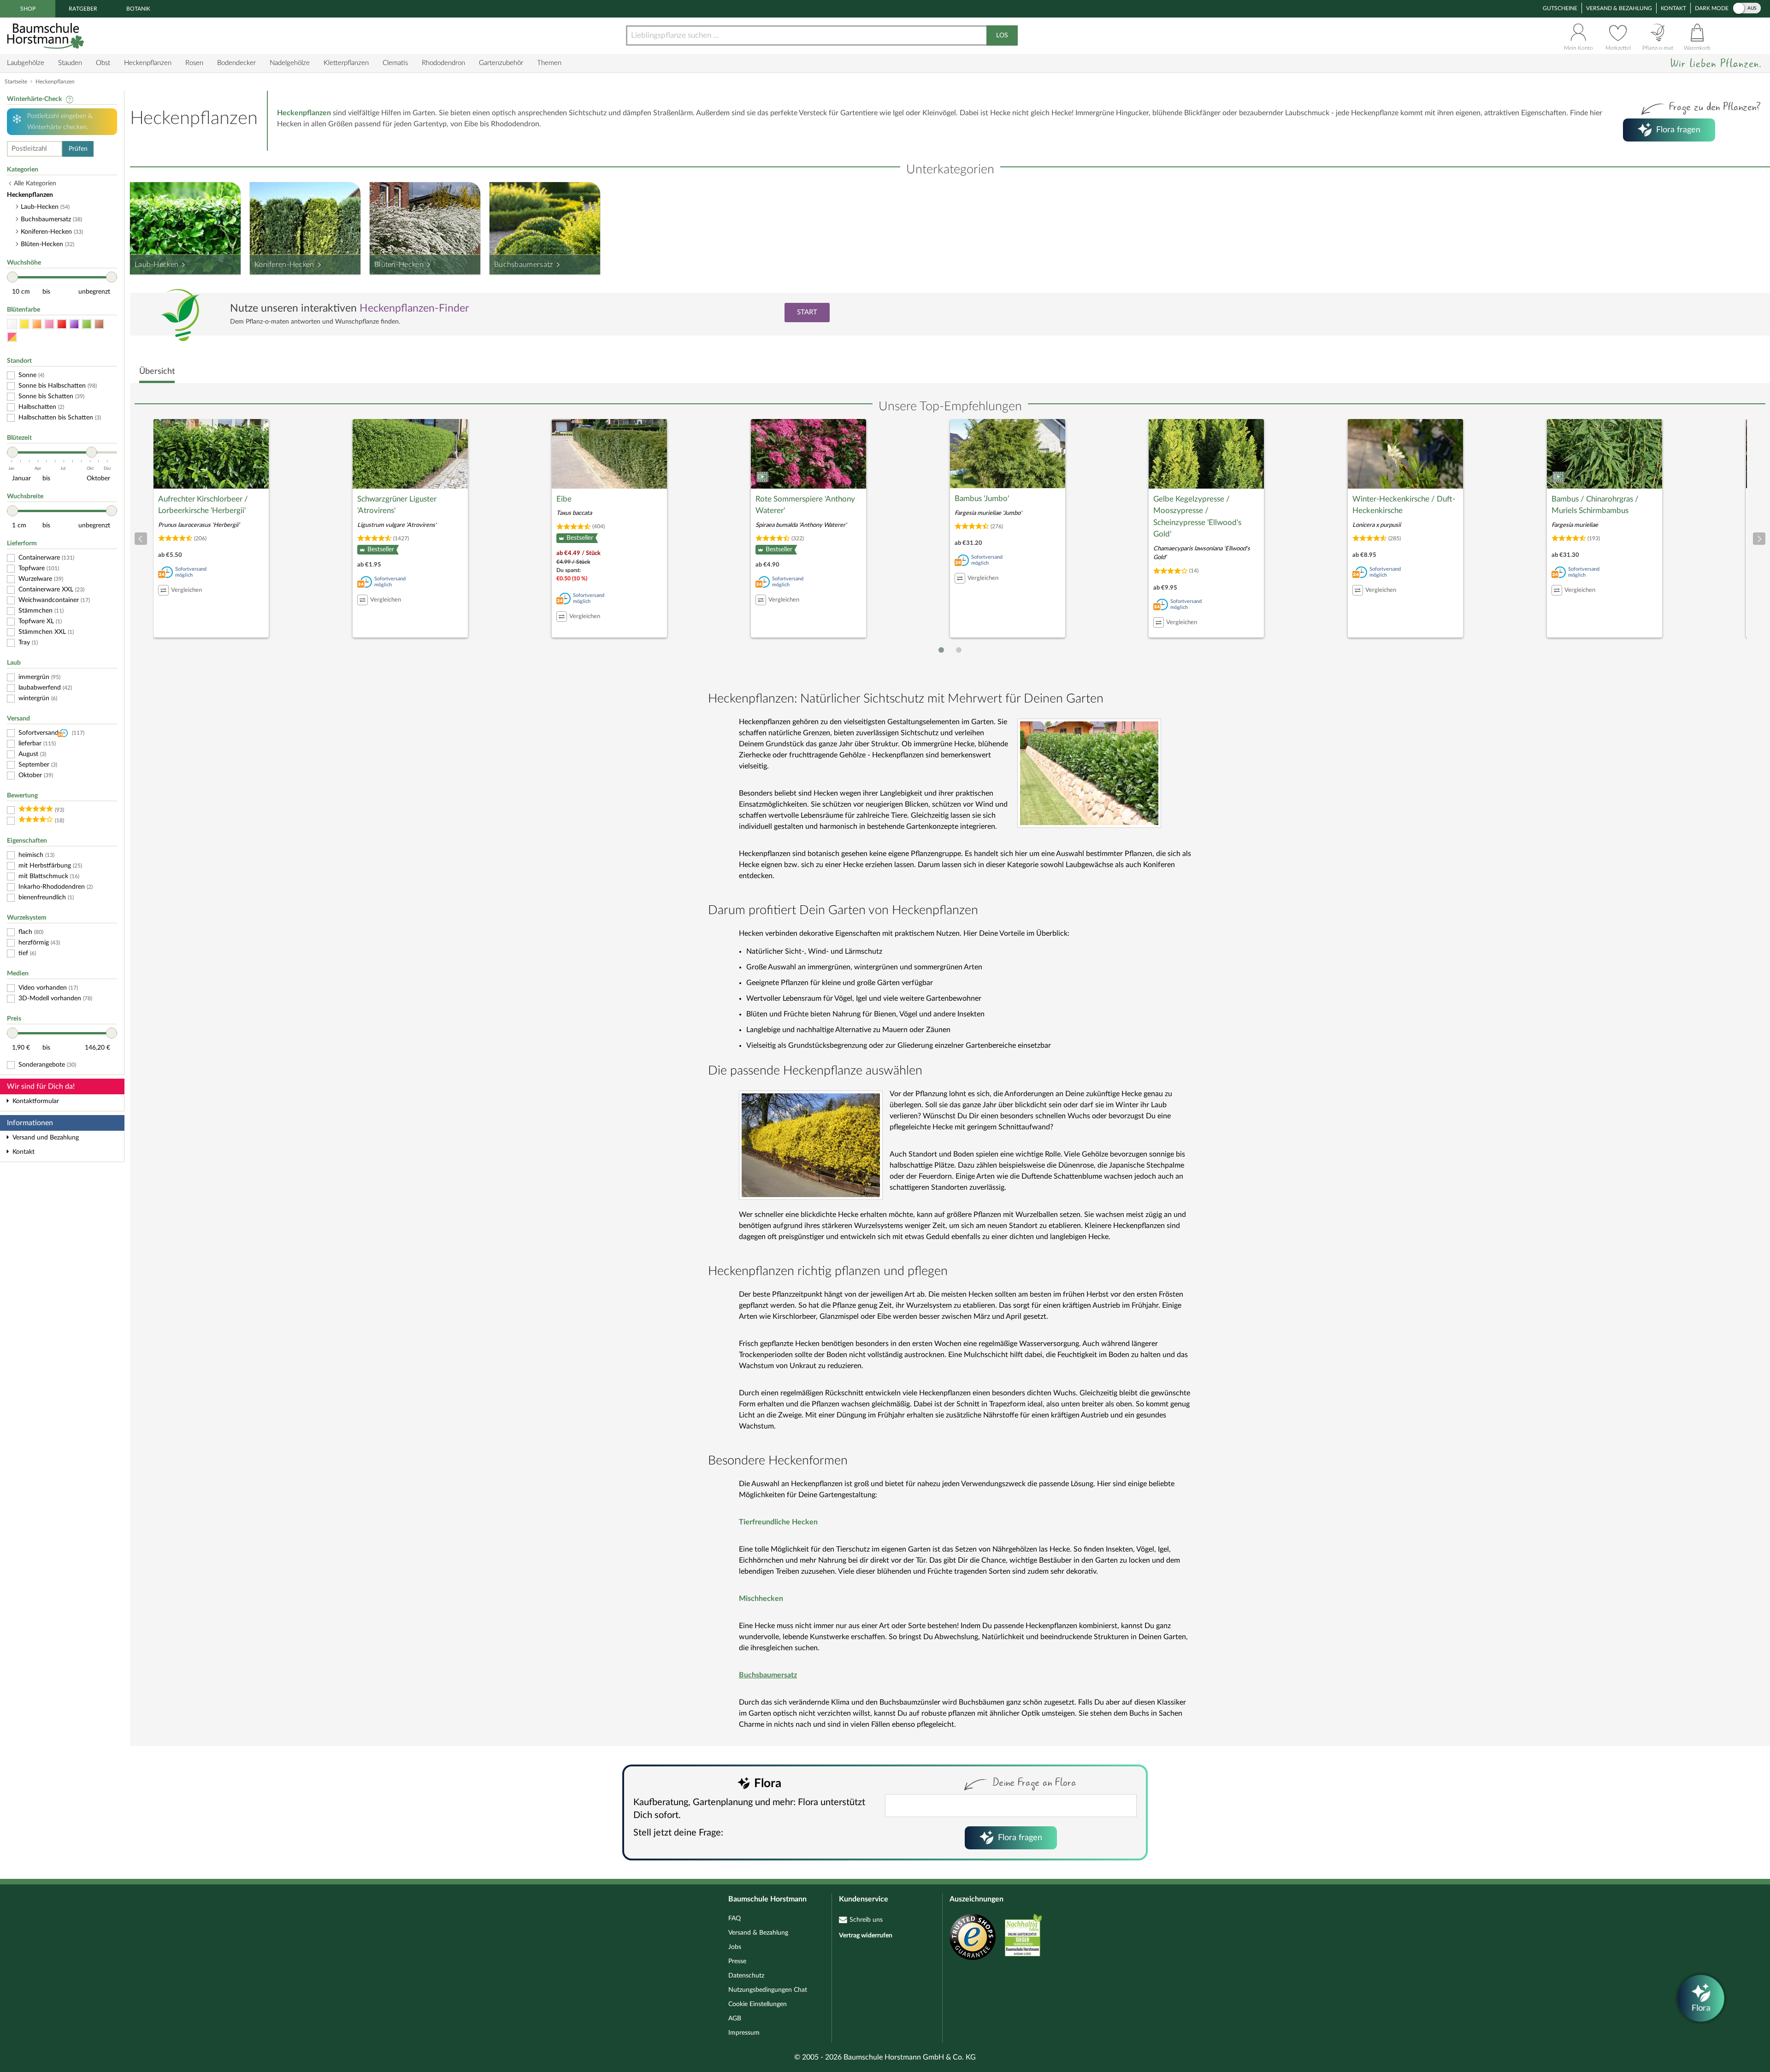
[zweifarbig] (12, 337)
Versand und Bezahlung (46, 1138)
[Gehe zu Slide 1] (941, 650)
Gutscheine (1560, 8)
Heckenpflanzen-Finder (414, 308)
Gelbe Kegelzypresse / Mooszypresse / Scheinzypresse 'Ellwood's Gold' (1197, 517)
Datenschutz (746, 1976)
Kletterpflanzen (346, 63)
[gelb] (24, 324)
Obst (103, 63)
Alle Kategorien (35, 183)
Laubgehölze (26, 63)
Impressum (744, 2033)
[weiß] (12, 324)
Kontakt (1673, 8)
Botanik (138, 9)
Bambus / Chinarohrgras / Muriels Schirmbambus (1595, 505)
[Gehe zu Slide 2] (959, 650)
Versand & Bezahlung (1619, 8)
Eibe (564, 499)
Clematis (395, 63)
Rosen (194, 63)
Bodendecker (236, 63)
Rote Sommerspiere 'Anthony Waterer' (805, 505)
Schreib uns (866, 1920)
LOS (1002, 35)
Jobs (735, 1947)
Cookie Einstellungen (758, 2004)
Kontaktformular (36, 1101)
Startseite (16, 82)
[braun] (99, 324)
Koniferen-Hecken (284, 265)
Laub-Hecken (156, 265)
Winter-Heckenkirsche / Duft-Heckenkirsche (1404, 505)
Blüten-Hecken (399, 265)
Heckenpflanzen (148, 63)
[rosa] (49, 324)
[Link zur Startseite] (47, 36)
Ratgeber (83, 9)
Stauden (70, 63)
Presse (737, 1961)
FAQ (735, 1919)
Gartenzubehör (501, 63)
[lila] (74, 324)
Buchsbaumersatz (524, 265)
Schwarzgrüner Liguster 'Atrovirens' (397, 505)
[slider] (12, 277)
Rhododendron (443, 63)
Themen (549, 63)
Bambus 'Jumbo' (982, 499)
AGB (735, 2019)
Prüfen (78, 149)
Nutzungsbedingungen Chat (768, 1990)
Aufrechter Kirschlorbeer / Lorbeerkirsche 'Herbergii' (203, 505)
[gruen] (87, 324)
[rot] (62, 324)
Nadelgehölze (290, 63)
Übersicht (157, 372)
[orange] (37, 324)
